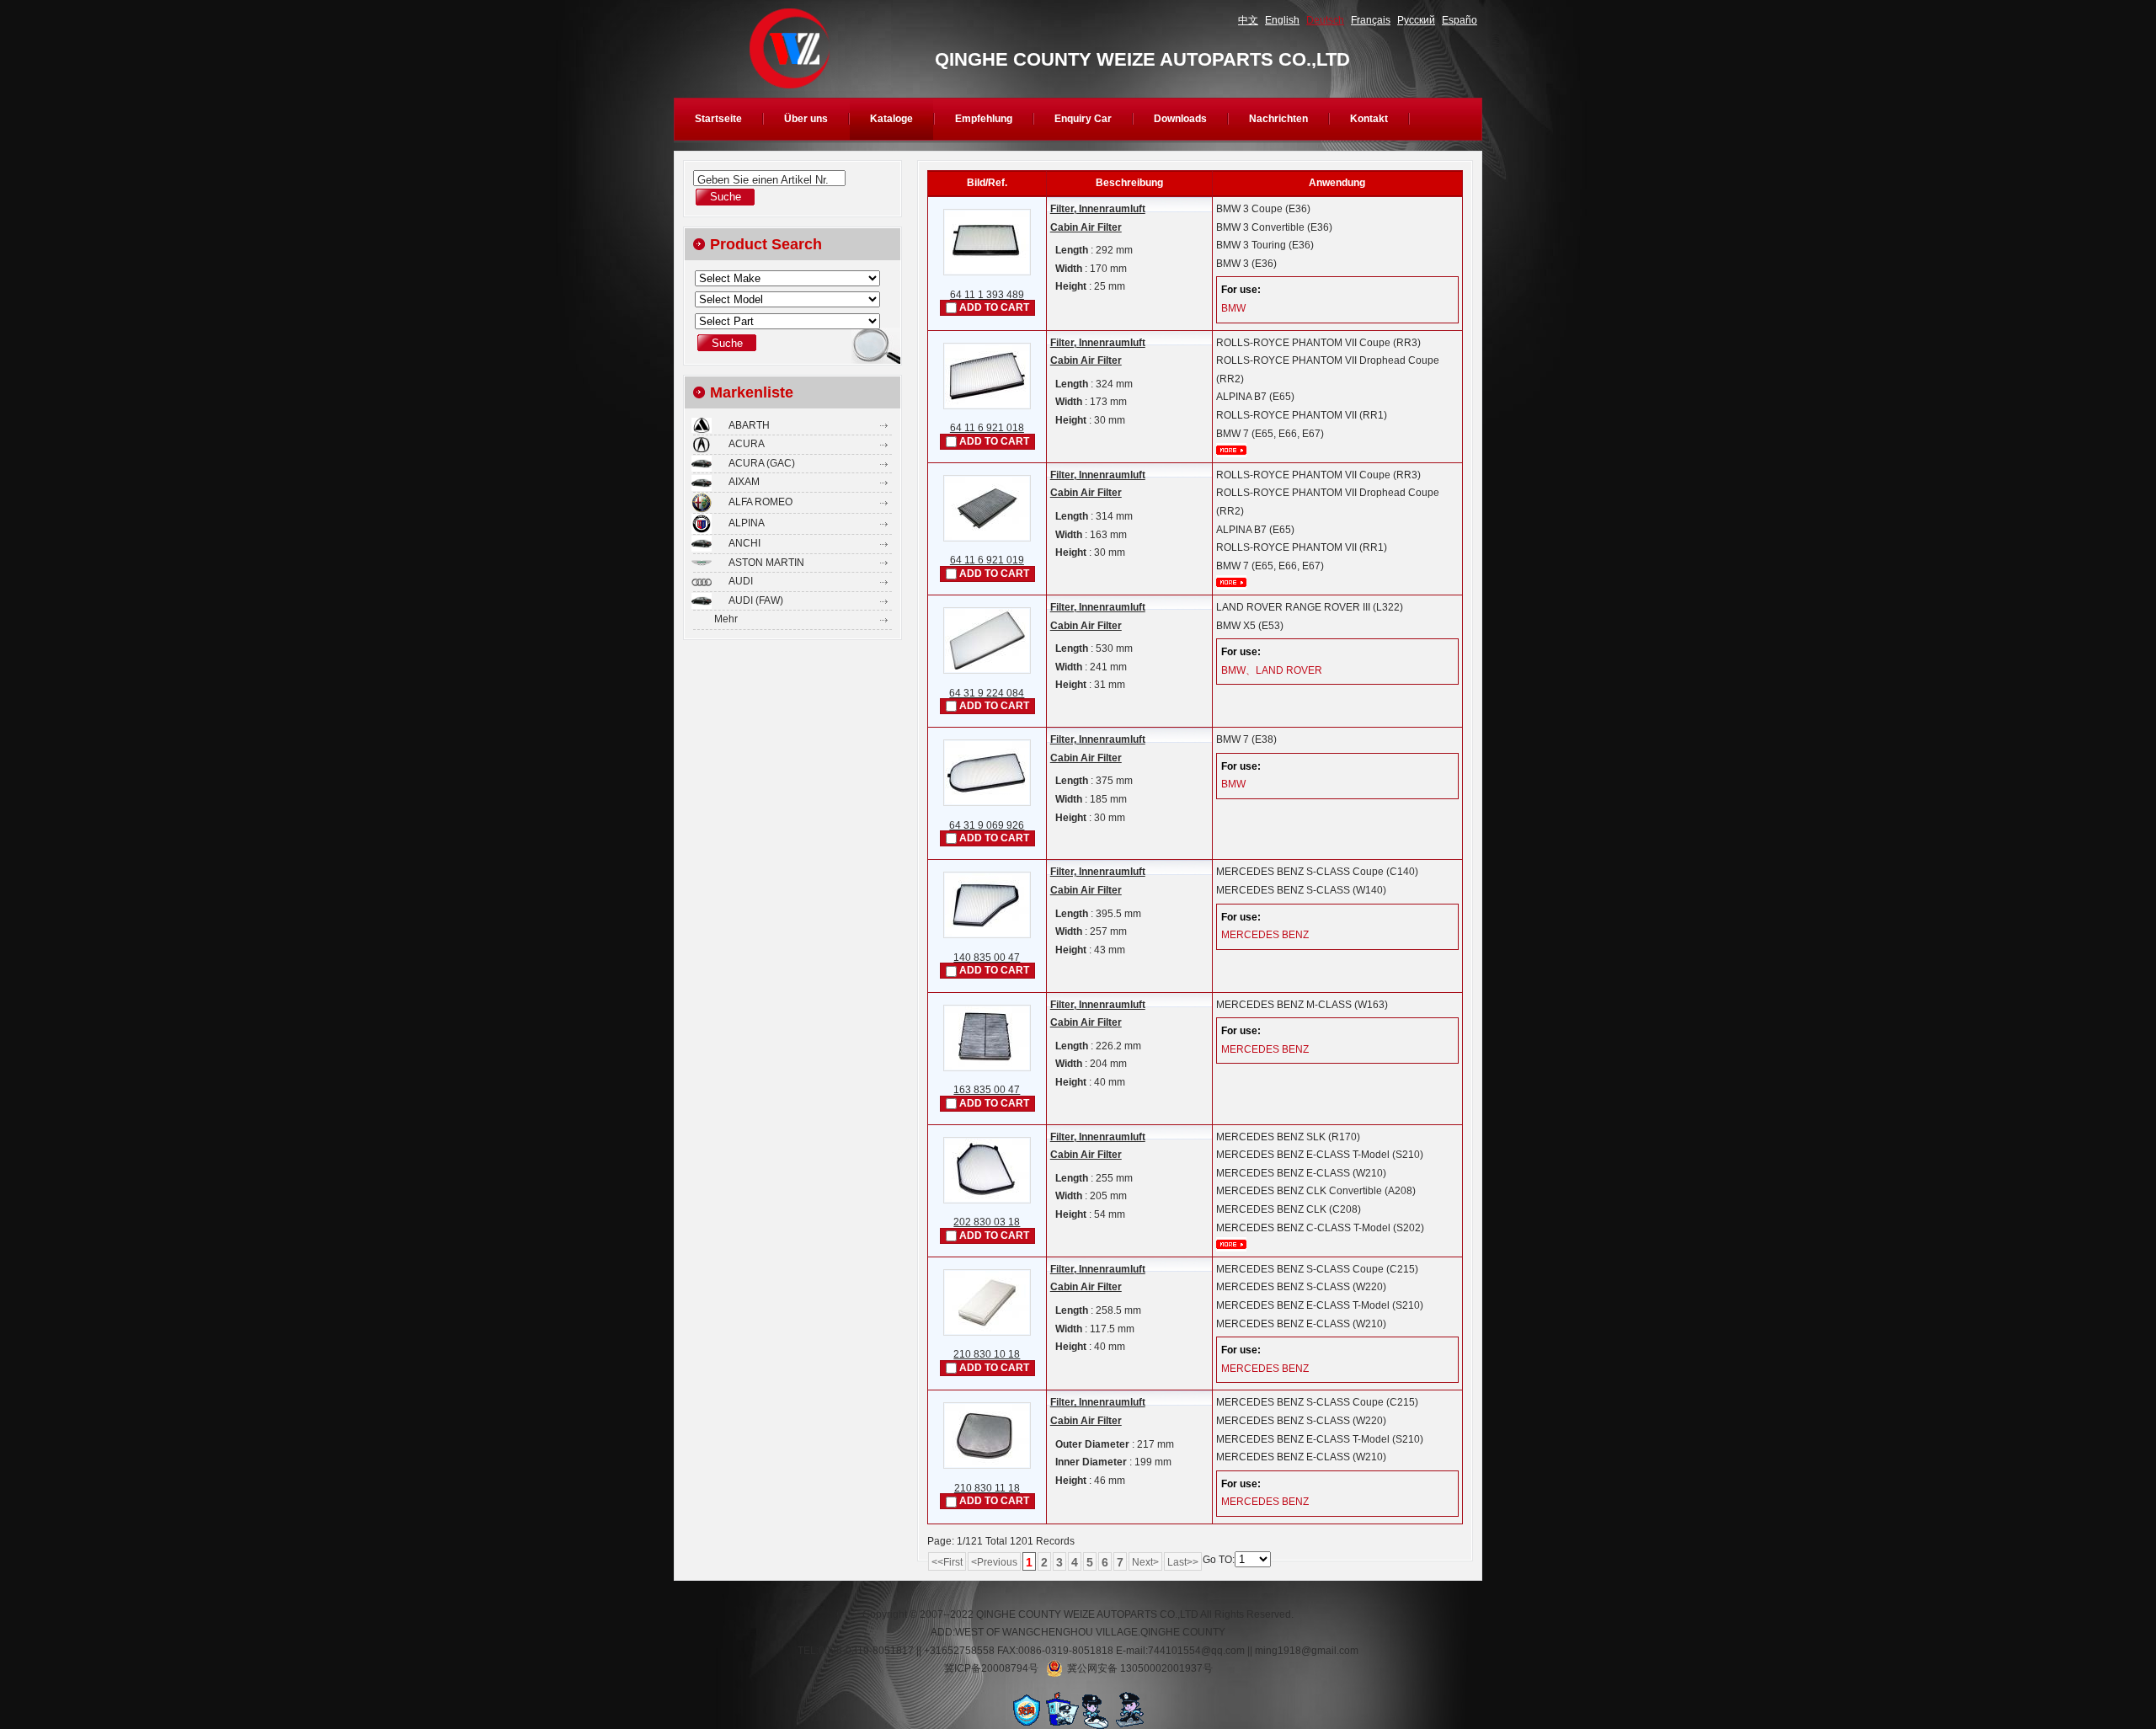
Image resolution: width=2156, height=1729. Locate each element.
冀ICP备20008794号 (991, 1668)
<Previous (994, 1562)
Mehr (726, 619)
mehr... (1231, 450)
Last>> (1183, 1562)
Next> (1145, 1562)
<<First (947, 1562)
